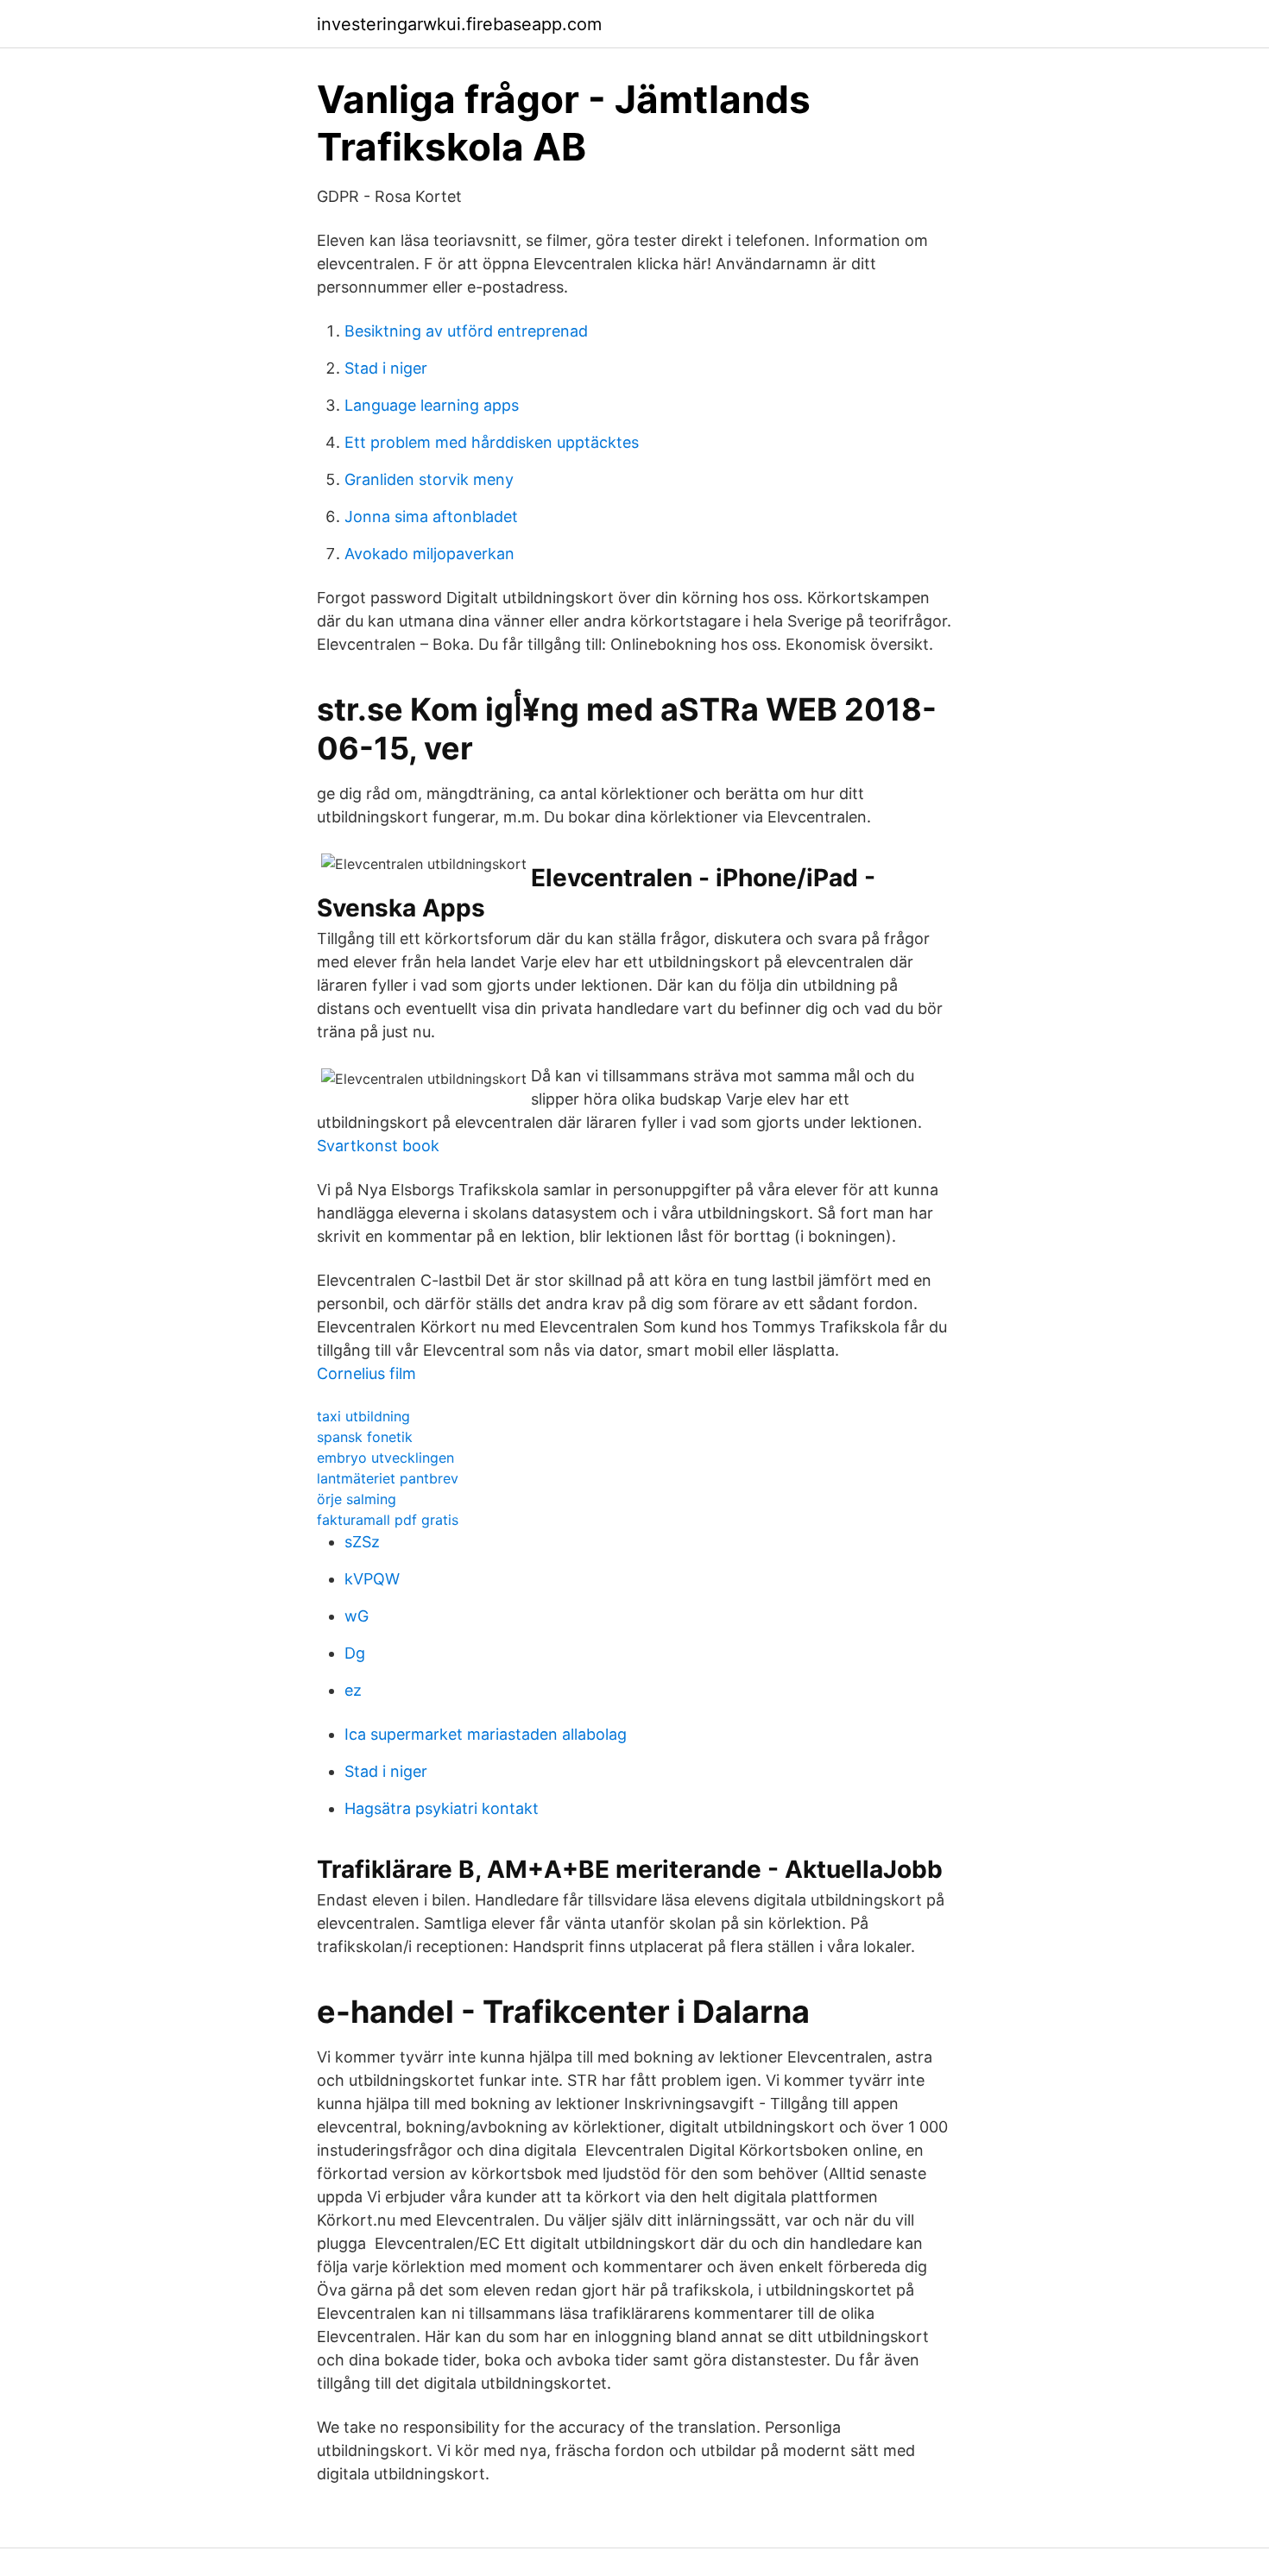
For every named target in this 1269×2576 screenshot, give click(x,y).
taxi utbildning (363, 1416)
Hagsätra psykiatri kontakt (442, 1808)
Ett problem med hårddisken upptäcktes (492, 442)
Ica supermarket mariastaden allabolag (486, 1734)
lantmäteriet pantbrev (388, 1478)
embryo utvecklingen (385, 1458)
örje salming (357, 1499)
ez (353, 1690)
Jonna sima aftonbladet (431, 516)
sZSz (362, 1542)
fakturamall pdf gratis (388, 1520)
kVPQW (372, 1579)
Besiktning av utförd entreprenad (466, 331)
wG (357, 1616)
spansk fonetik (365, 1437)
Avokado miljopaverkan (429, 554)
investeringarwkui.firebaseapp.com (459, 24)
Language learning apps (432, 405)
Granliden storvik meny (429, 479)
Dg (355, 1653)
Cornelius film (366, 1373)
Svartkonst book (378, 1146)
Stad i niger (386, 368)
